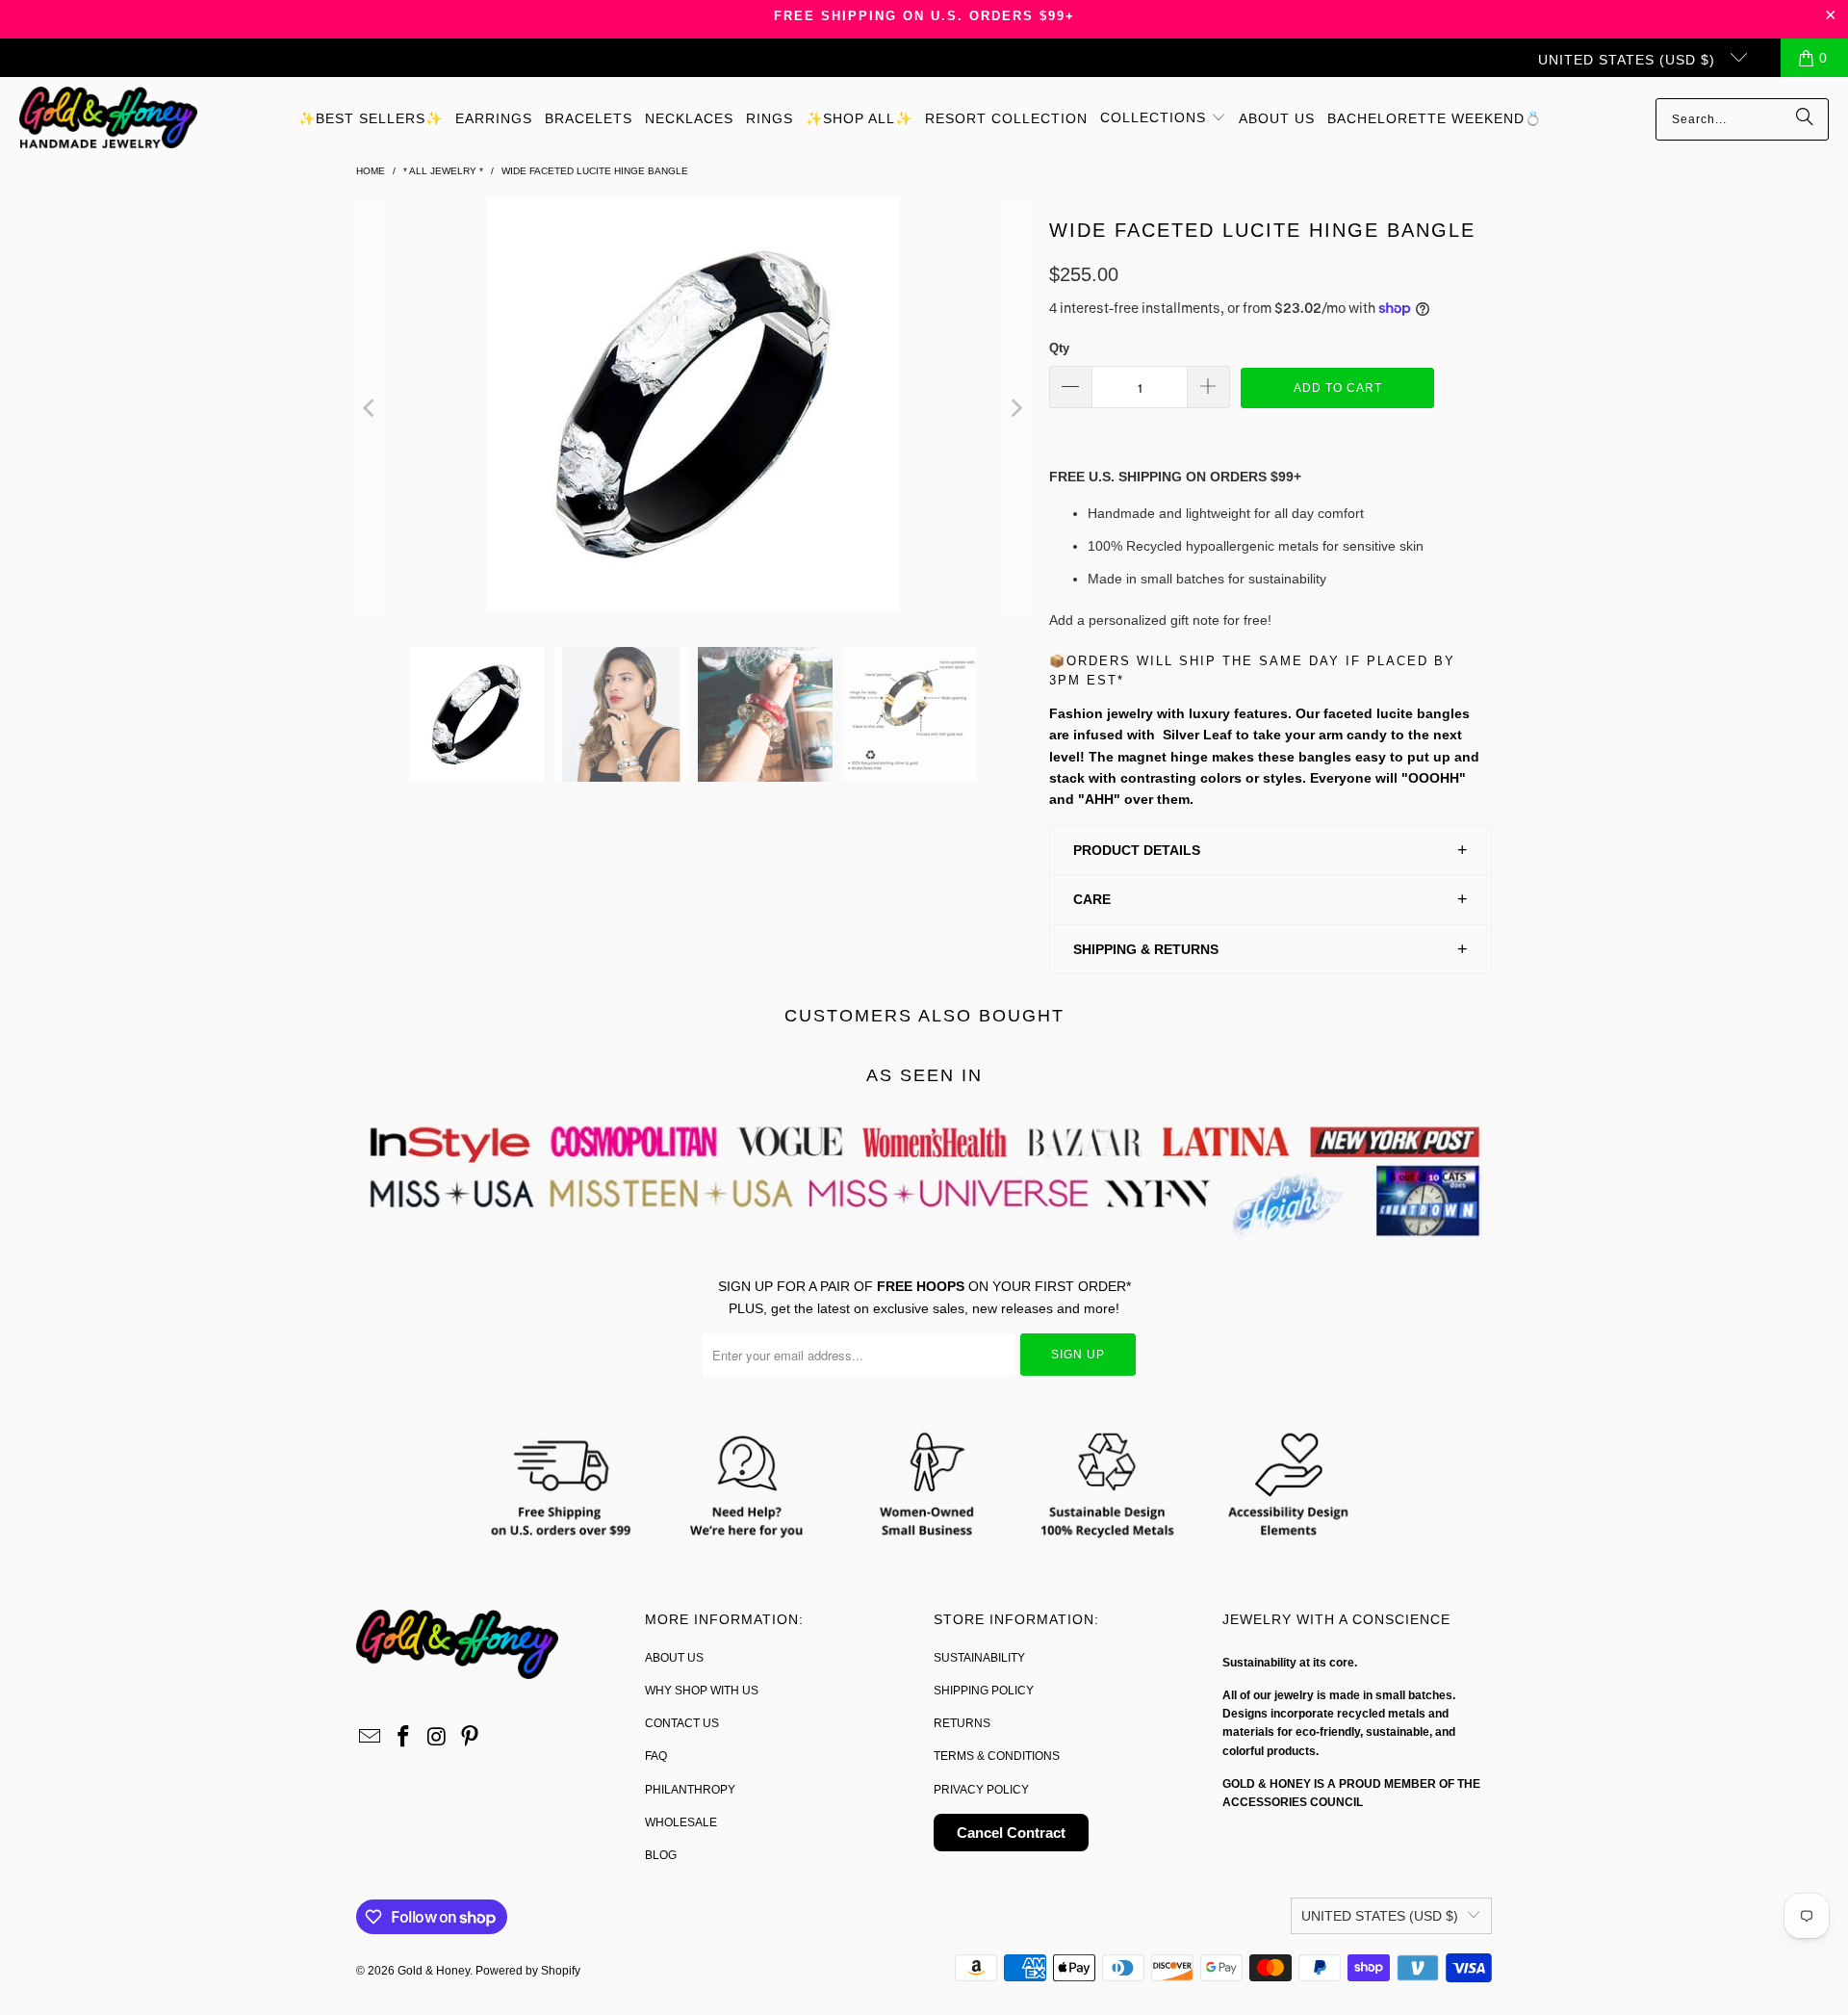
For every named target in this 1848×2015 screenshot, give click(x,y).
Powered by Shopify (528, 1971)
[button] (1163, 118)
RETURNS (962, 1723)
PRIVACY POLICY (981, 1790)
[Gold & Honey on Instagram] (437, 1738)
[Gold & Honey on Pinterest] (471, 1738)
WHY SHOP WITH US (702, 1691)
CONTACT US (682, 1723)
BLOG (661, 1855)
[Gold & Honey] (108, 119)
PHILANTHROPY (690, 1790)
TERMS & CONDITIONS (997, 1756)
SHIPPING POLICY (984, 1691)
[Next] (1015, 407)
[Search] (1805, 119)
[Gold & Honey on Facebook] (404, 1738)
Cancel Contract (1011, 1833)
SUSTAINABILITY (979, 1658)
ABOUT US (674, 1658)
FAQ (656, 1756)
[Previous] (371, 407)
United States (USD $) (1629, 60)
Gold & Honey (434, 1971)
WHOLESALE (681, 1822)
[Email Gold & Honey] (371, 1738)
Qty (1059, 348)
